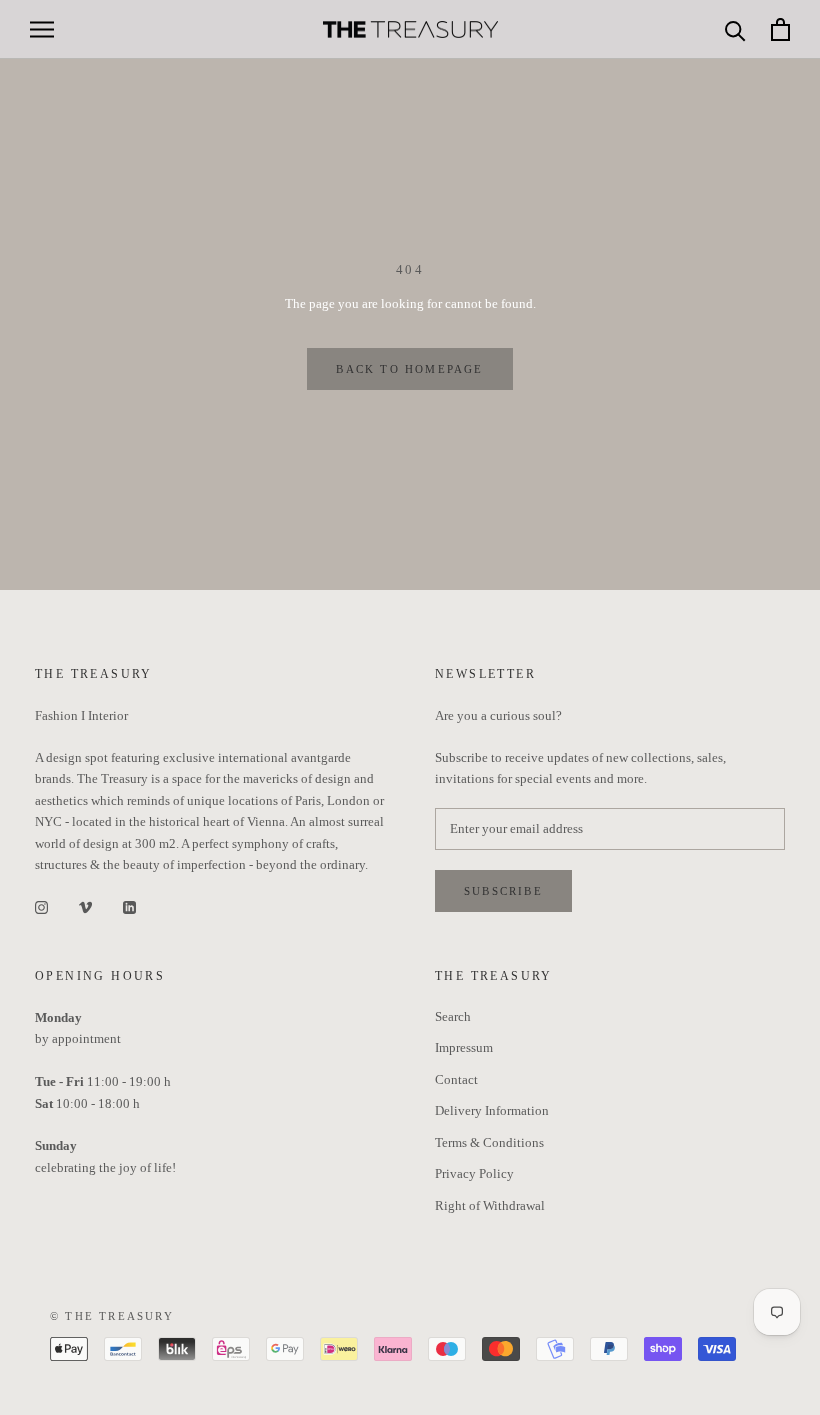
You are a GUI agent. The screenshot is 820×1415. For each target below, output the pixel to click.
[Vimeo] (85, 906)
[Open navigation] (42, 29)
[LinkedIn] (129, 906)
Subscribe (503, 891)
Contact (456, 1079)
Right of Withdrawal (490, 1205)
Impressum (464, 1047)
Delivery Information (492, 1110)
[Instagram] (41, 906)
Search (453, 1016)
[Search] (735, 29)
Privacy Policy (474, 1173)
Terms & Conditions (489, 1142)
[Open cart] (780, 29)
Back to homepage (409, 369)
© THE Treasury (112, 1316)
